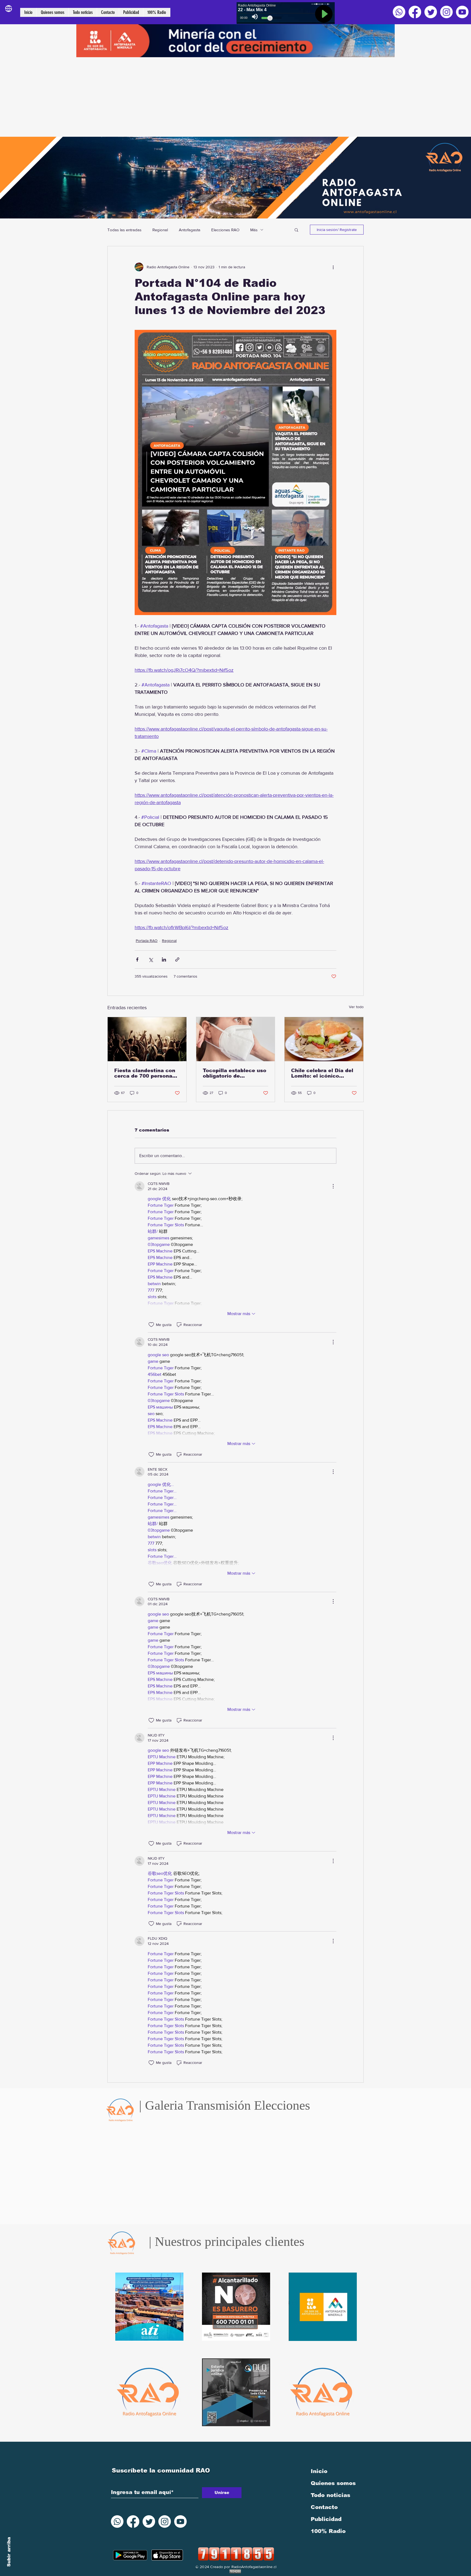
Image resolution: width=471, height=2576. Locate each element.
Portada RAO (147, 941)
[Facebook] (415, 12)
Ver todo (356, 1007)
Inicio (319, 2471)
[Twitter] (431, 12)
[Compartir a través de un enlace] (177, 959)
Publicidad (326, 2519)
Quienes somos (333, 2483)
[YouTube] (462, 12)
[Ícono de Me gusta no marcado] (151, 1325)
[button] (296, 230)
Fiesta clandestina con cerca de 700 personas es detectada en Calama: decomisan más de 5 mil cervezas (147, 1073)
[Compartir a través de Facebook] (137, 959)
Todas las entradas (124, 230)
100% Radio (328, 2531)
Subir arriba (9, 2552)
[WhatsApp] (399, 12)
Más (254, 230)
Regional (160, 230)
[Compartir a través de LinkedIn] (164, 959)
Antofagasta (190, 230)
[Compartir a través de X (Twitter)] (151, 959)
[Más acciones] (333, 267)
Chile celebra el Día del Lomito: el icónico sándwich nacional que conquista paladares (322, 1073)
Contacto (324, 2507)
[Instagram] (446, 12)
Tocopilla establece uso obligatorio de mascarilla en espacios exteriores (235, 1073)
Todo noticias (330, 2495)
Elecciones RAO (225, 230)
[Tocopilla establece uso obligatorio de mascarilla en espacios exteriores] (236, 1039)
